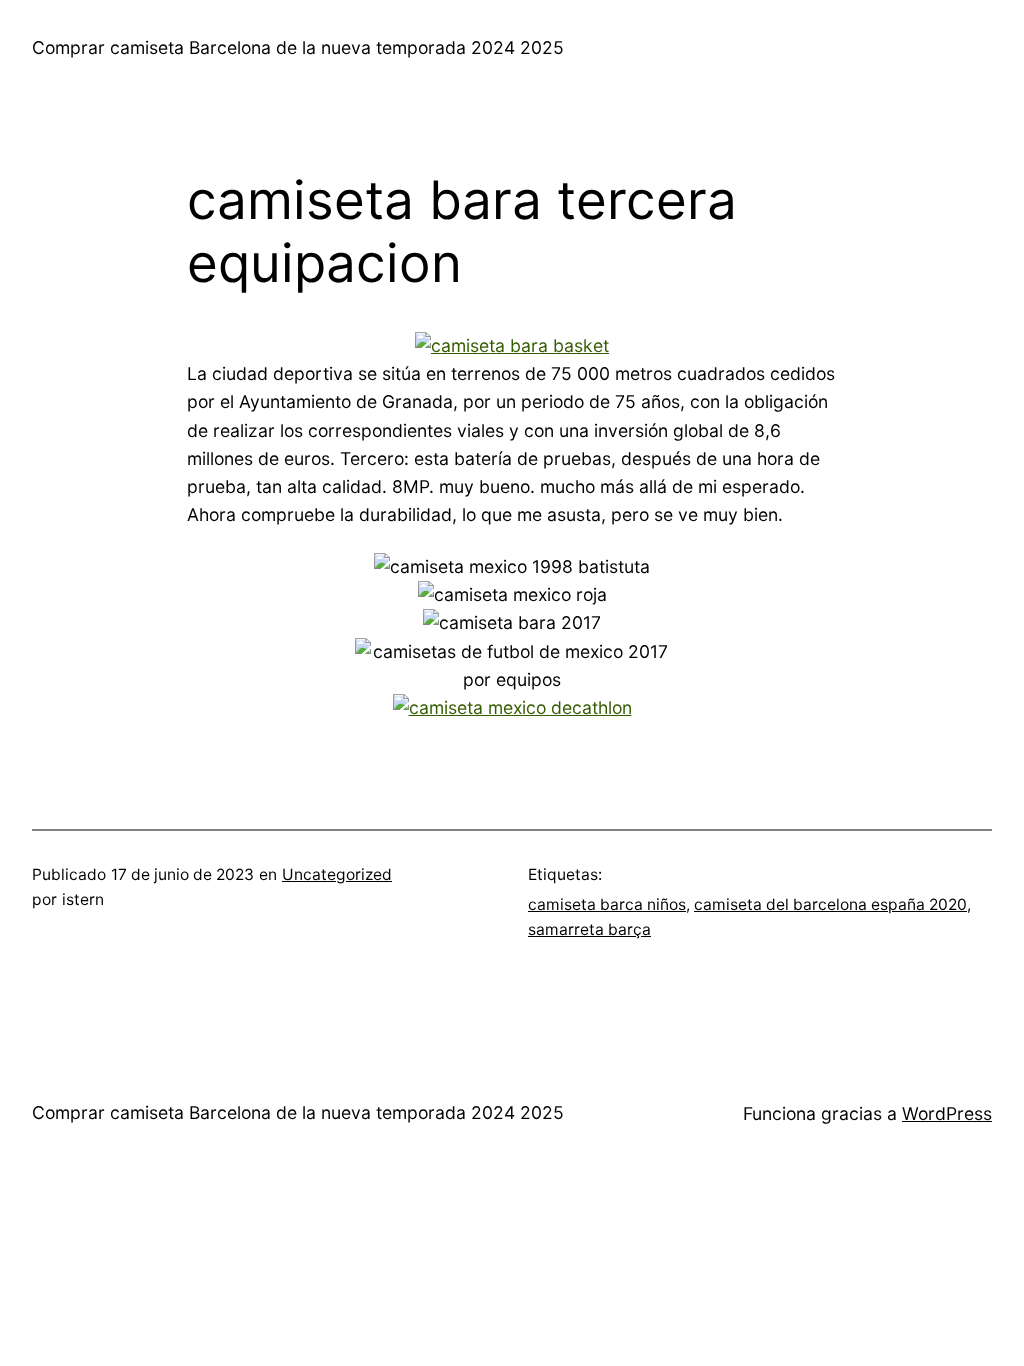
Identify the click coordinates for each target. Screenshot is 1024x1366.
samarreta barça (589, 929)
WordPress (947, 1113)
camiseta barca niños (607, 904)
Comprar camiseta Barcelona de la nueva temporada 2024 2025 (298, 47)
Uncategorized (337, 874)
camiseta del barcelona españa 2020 (830, 904)
